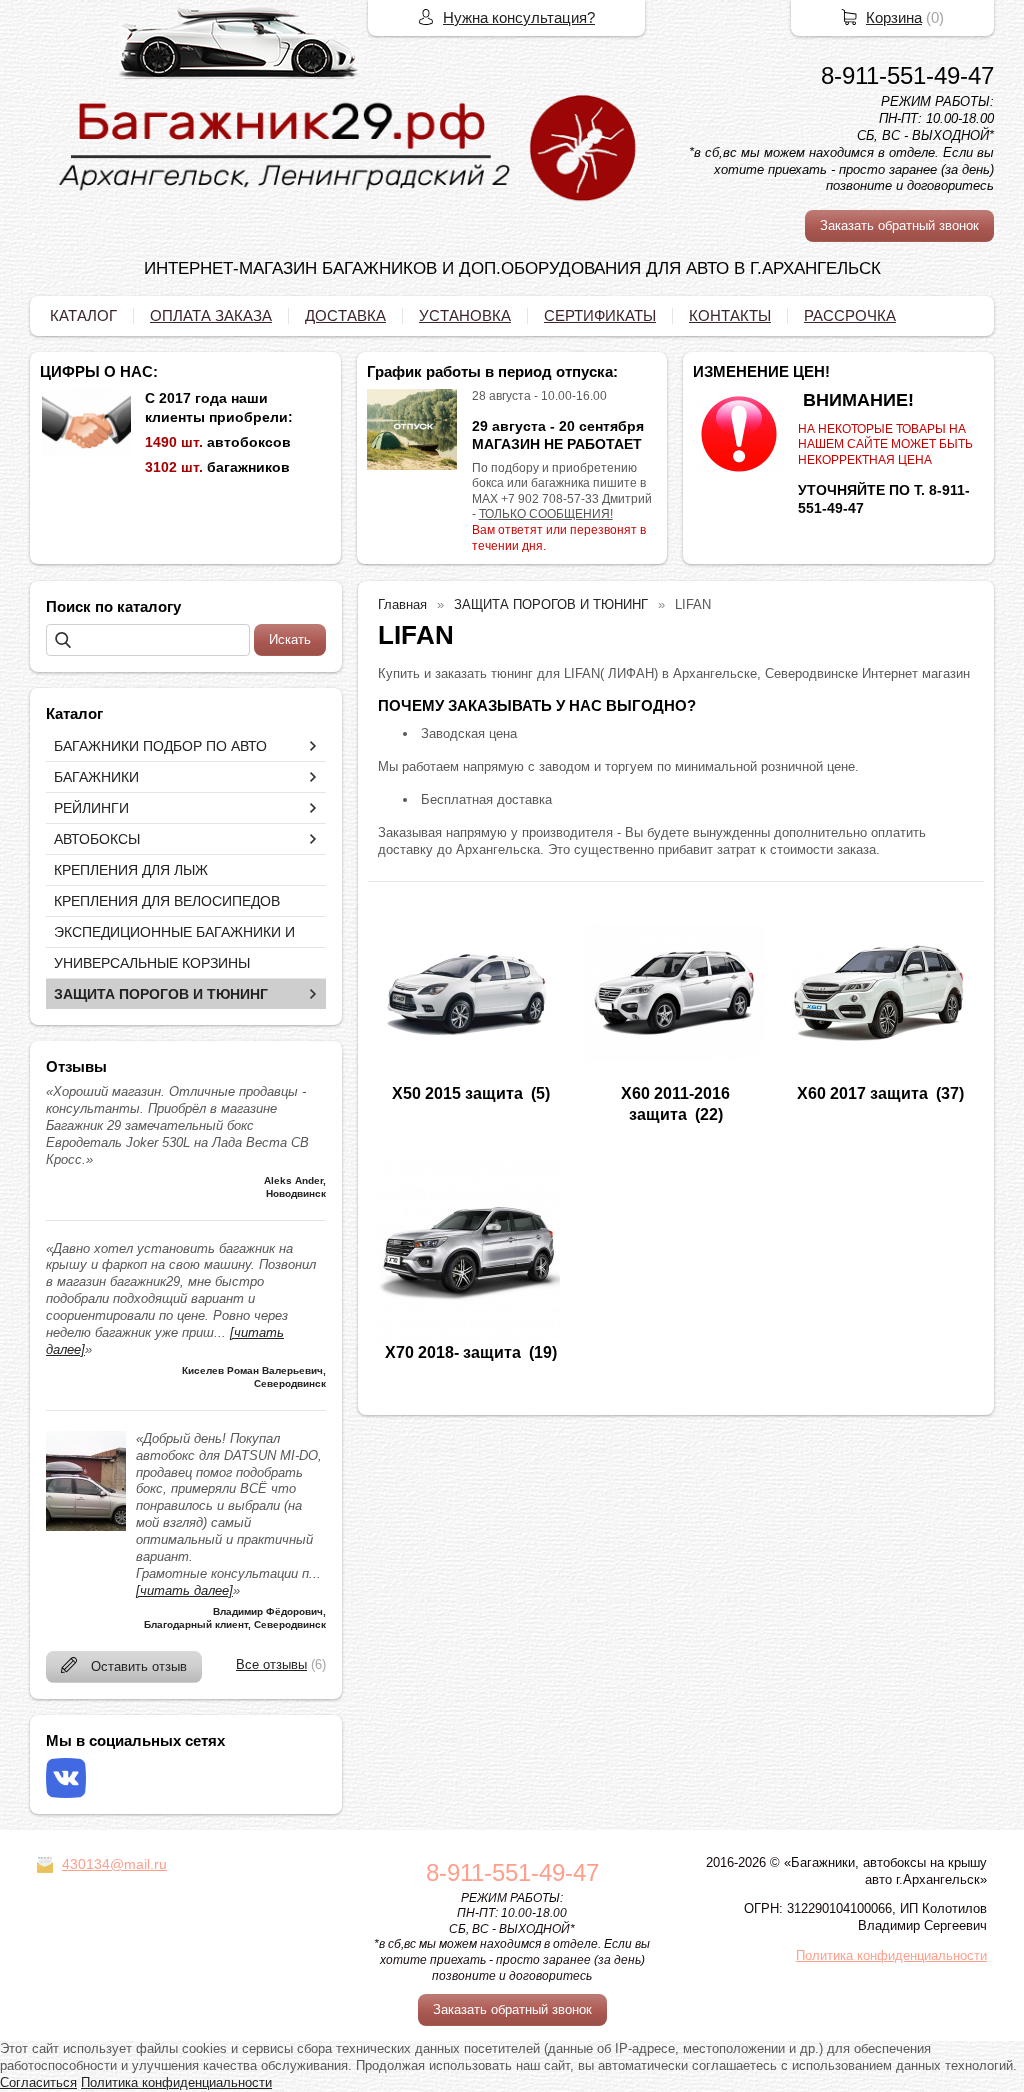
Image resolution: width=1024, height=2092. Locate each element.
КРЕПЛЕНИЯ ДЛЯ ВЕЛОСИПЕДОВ (167, 901)
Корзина (894, 17)
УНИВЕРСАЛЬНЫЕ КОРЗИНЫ (152, 963)
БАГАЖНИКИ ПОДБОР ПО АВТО (160, 746)
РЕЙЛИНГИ (91, 808)
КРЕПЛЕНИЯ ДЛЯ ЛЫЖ (131, 870)
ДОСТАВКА (345, 315)
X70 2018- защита (453, 1352)
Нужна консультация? (519, 17)
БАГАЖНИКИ (96, 777)
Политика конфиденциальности (891, 1955)
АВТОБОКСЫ (97, 839)
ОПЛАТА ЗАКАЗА (211, 315)
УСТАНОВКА (465, 315)
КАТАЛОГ (83, 315)
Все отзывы (271, 1664)
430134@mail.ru (114, 1864)
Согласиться (38, 2082)
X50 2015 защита (457, 1093)
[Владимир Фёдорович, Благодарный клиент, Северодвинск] (86, 1526)
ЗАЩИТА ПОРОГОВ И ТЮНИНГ (161, 994)
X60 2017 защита (862, 1093)
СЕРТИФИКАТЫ (600, 315)
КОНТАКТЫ (730, 315)
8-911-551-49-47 (907, 75)
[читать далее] (184, 1590)
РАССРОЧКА (850, 315)
